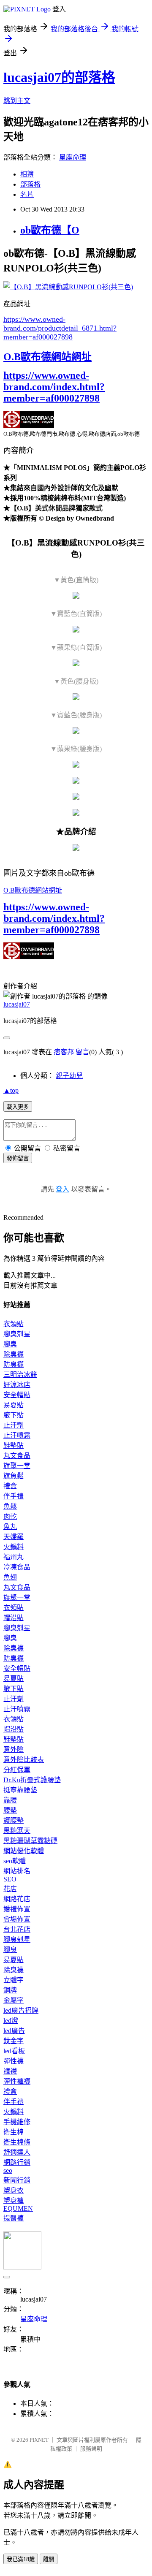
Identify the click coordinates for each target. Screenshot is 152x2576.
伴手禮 (14, 1496)
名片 (27, 194)
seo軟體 (15, 1861)
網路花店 (17, 1899)
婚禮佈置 (17, 1909)
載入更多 (18, 1107)
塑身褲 (14, 2200)
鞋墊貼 (14, 1445)
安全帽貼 (17, 1395)
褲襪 (10, 2071)
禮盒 (10, 1486)
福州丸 (14, 1557)
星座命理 (73, 157)
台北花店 (17, 1929)
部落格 (30, 184)
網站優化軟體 (24, 1851)
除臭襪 (14, 1354)
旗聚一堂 (17, 1466)
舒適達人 (17, 2152)
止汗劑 (14, 1425)
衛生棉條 (17, 2142)
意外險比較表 (24, 1760)
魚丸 (10, 1527)
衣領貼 (14, 1324)
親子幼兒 (69, 1076)
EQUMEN (18, 2208)
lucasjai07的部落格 (59, 77)
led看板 (14, 2051)
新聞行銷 (17, 2180)
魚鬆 (10, 1506)
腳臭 (10, 1344)
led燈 (11, 2021)
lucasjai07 (17, 1004)
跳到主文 (17, 101)
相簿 (27, 174)
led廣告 (14, 2031)
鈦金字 (14, 2041)
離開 (49, 2559)
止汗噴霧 (17, 1435)
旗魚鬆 (14, 1476)
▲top (11, 1090)
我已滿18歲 (21, 2559)
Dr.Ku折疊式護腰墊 (32, 1780)
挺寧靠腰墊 (20, 1790)
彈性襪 (14, 2061)
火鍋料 (14, 1547)
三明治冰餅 (20, 1375)
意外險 (14, 1749)
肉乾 (10, 1516)
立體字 (14, 1980)
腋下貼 (14, 1415)
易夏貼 (14, 1405)
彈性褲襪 (17, 2081)
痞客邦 (64, 1052)
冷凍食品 (17, 1567)
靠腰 (10, 1800)
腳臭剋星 (17, 1334)
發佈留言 (18, 1158)
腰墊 (10, 1810)
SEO (10, 1879)
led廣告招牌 (21, 2010)
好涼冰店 (17, 1385)
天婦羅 (14, 1537)
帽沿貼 (14, 1618)
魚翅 (10, 1577)
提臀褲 (14, 2218)
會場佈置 (17, 1919)
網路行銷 (17, 2162)
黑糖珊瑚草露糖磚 (30, 1841)
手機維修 (17, 2122)
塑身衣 (14, 2190)
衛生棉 (14, 2132)
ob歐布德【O (50, 230)
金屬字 (14, 2000)
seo (8, 2170)
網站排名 (17, 1871)
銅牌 (10, 1990)
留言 (82, 1052)
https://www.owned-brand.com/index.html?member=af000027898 (54, 387)
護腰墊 (14, 1820)
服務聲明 (91, 2449)
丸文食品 (17, 1456)
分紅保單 (17, 1770)
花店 (10, 1889)
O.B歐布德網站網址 (47, 357)
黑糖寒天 (17, 1831)
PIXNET (39, 2440)
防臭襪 (14, 1364)
